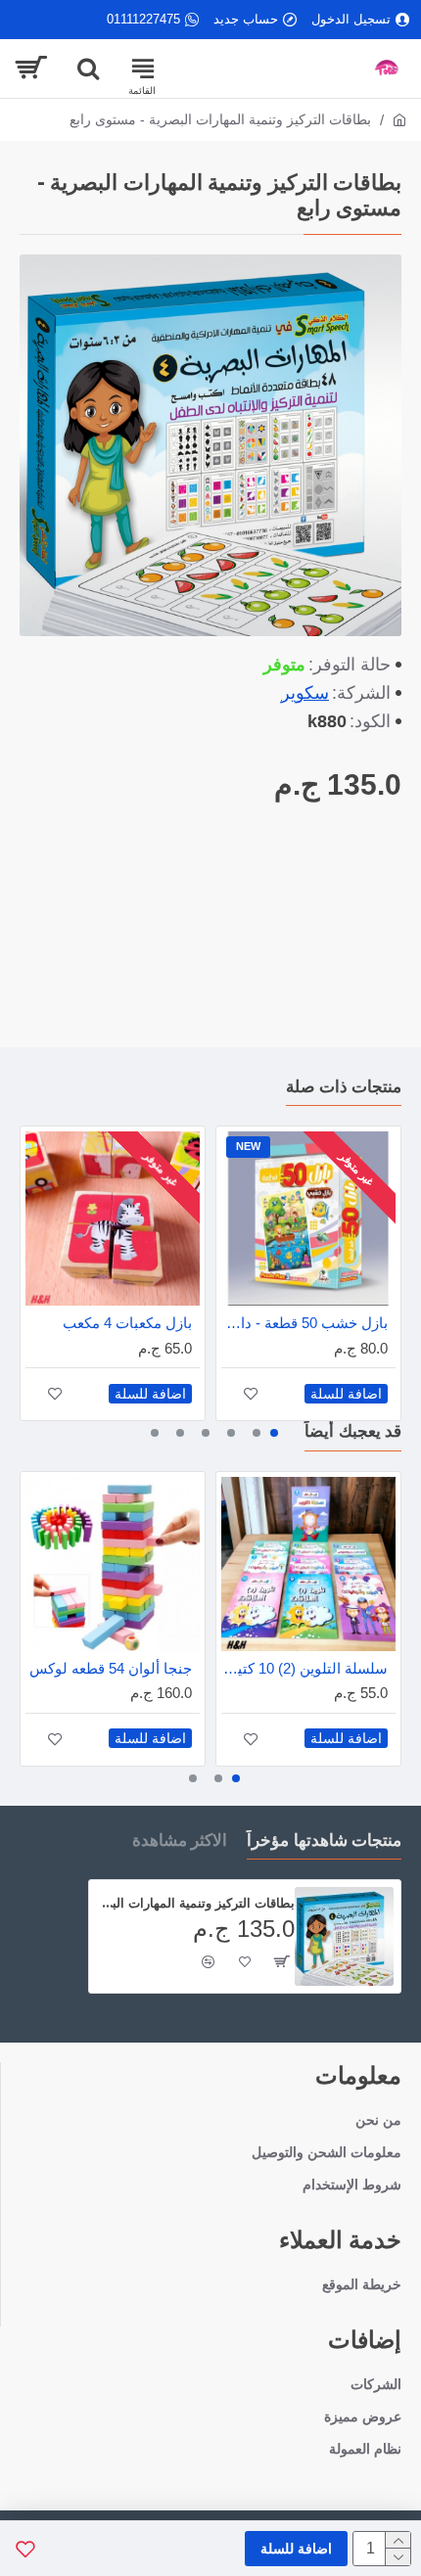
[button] (274, 1433)
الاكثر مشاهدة (180, 1840)
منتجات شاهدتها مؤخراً (324, 1840)
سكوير (305, 693)
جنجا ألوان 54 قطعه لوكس (111, 1668)
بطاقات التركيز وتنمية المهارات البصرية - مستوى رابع (195, 1903)
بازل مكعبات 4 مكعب (127, 1323)
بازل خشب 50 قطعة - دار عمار (304, 1323)
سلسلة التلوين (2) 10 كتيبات (304, 1668)
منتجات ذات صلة (344, 1086)
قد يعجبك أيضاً (353, 1431)
